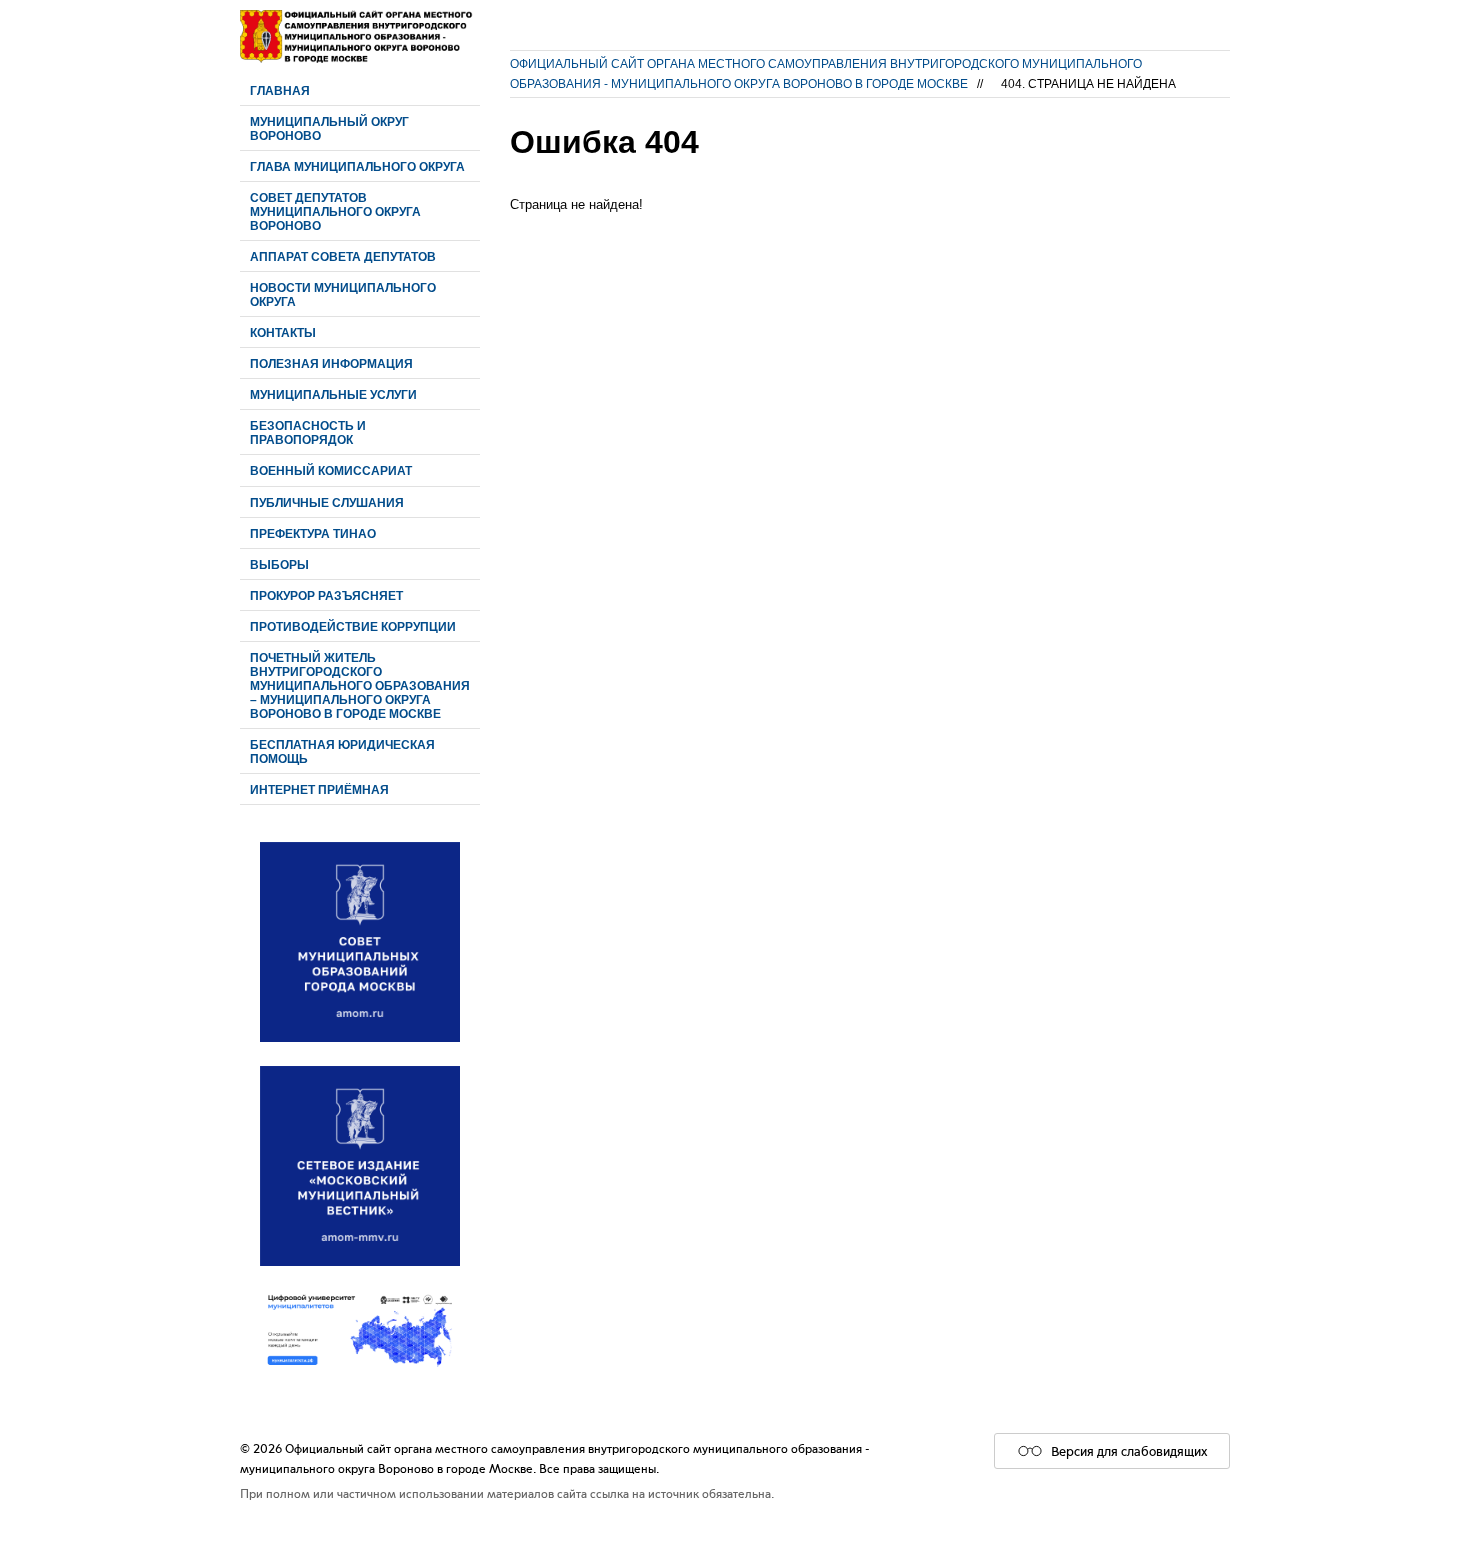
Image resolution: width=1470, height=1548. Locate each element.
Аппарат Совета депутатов (343, 256)
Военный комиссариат (331, 470)
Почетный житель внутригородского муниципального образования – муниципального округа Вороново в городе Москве (360, 685)
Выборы (279, 564)
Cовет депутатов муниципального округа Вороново (335, 211)
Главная (280, 90)
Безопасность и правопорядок (308, 432)
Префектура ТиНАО (313, 533)
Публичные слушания (327, 502)
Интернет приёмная (319, 789)
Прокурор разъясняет (326, 595)
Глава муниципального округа (357, 166)
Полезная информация (331, 363)
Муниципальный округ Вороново (329, 128)
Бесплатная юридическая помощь (342, 751)
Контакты (283, 332)
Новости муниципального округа (343, 294)
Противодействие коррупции (353, 626)
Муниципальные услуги (333, 394)
